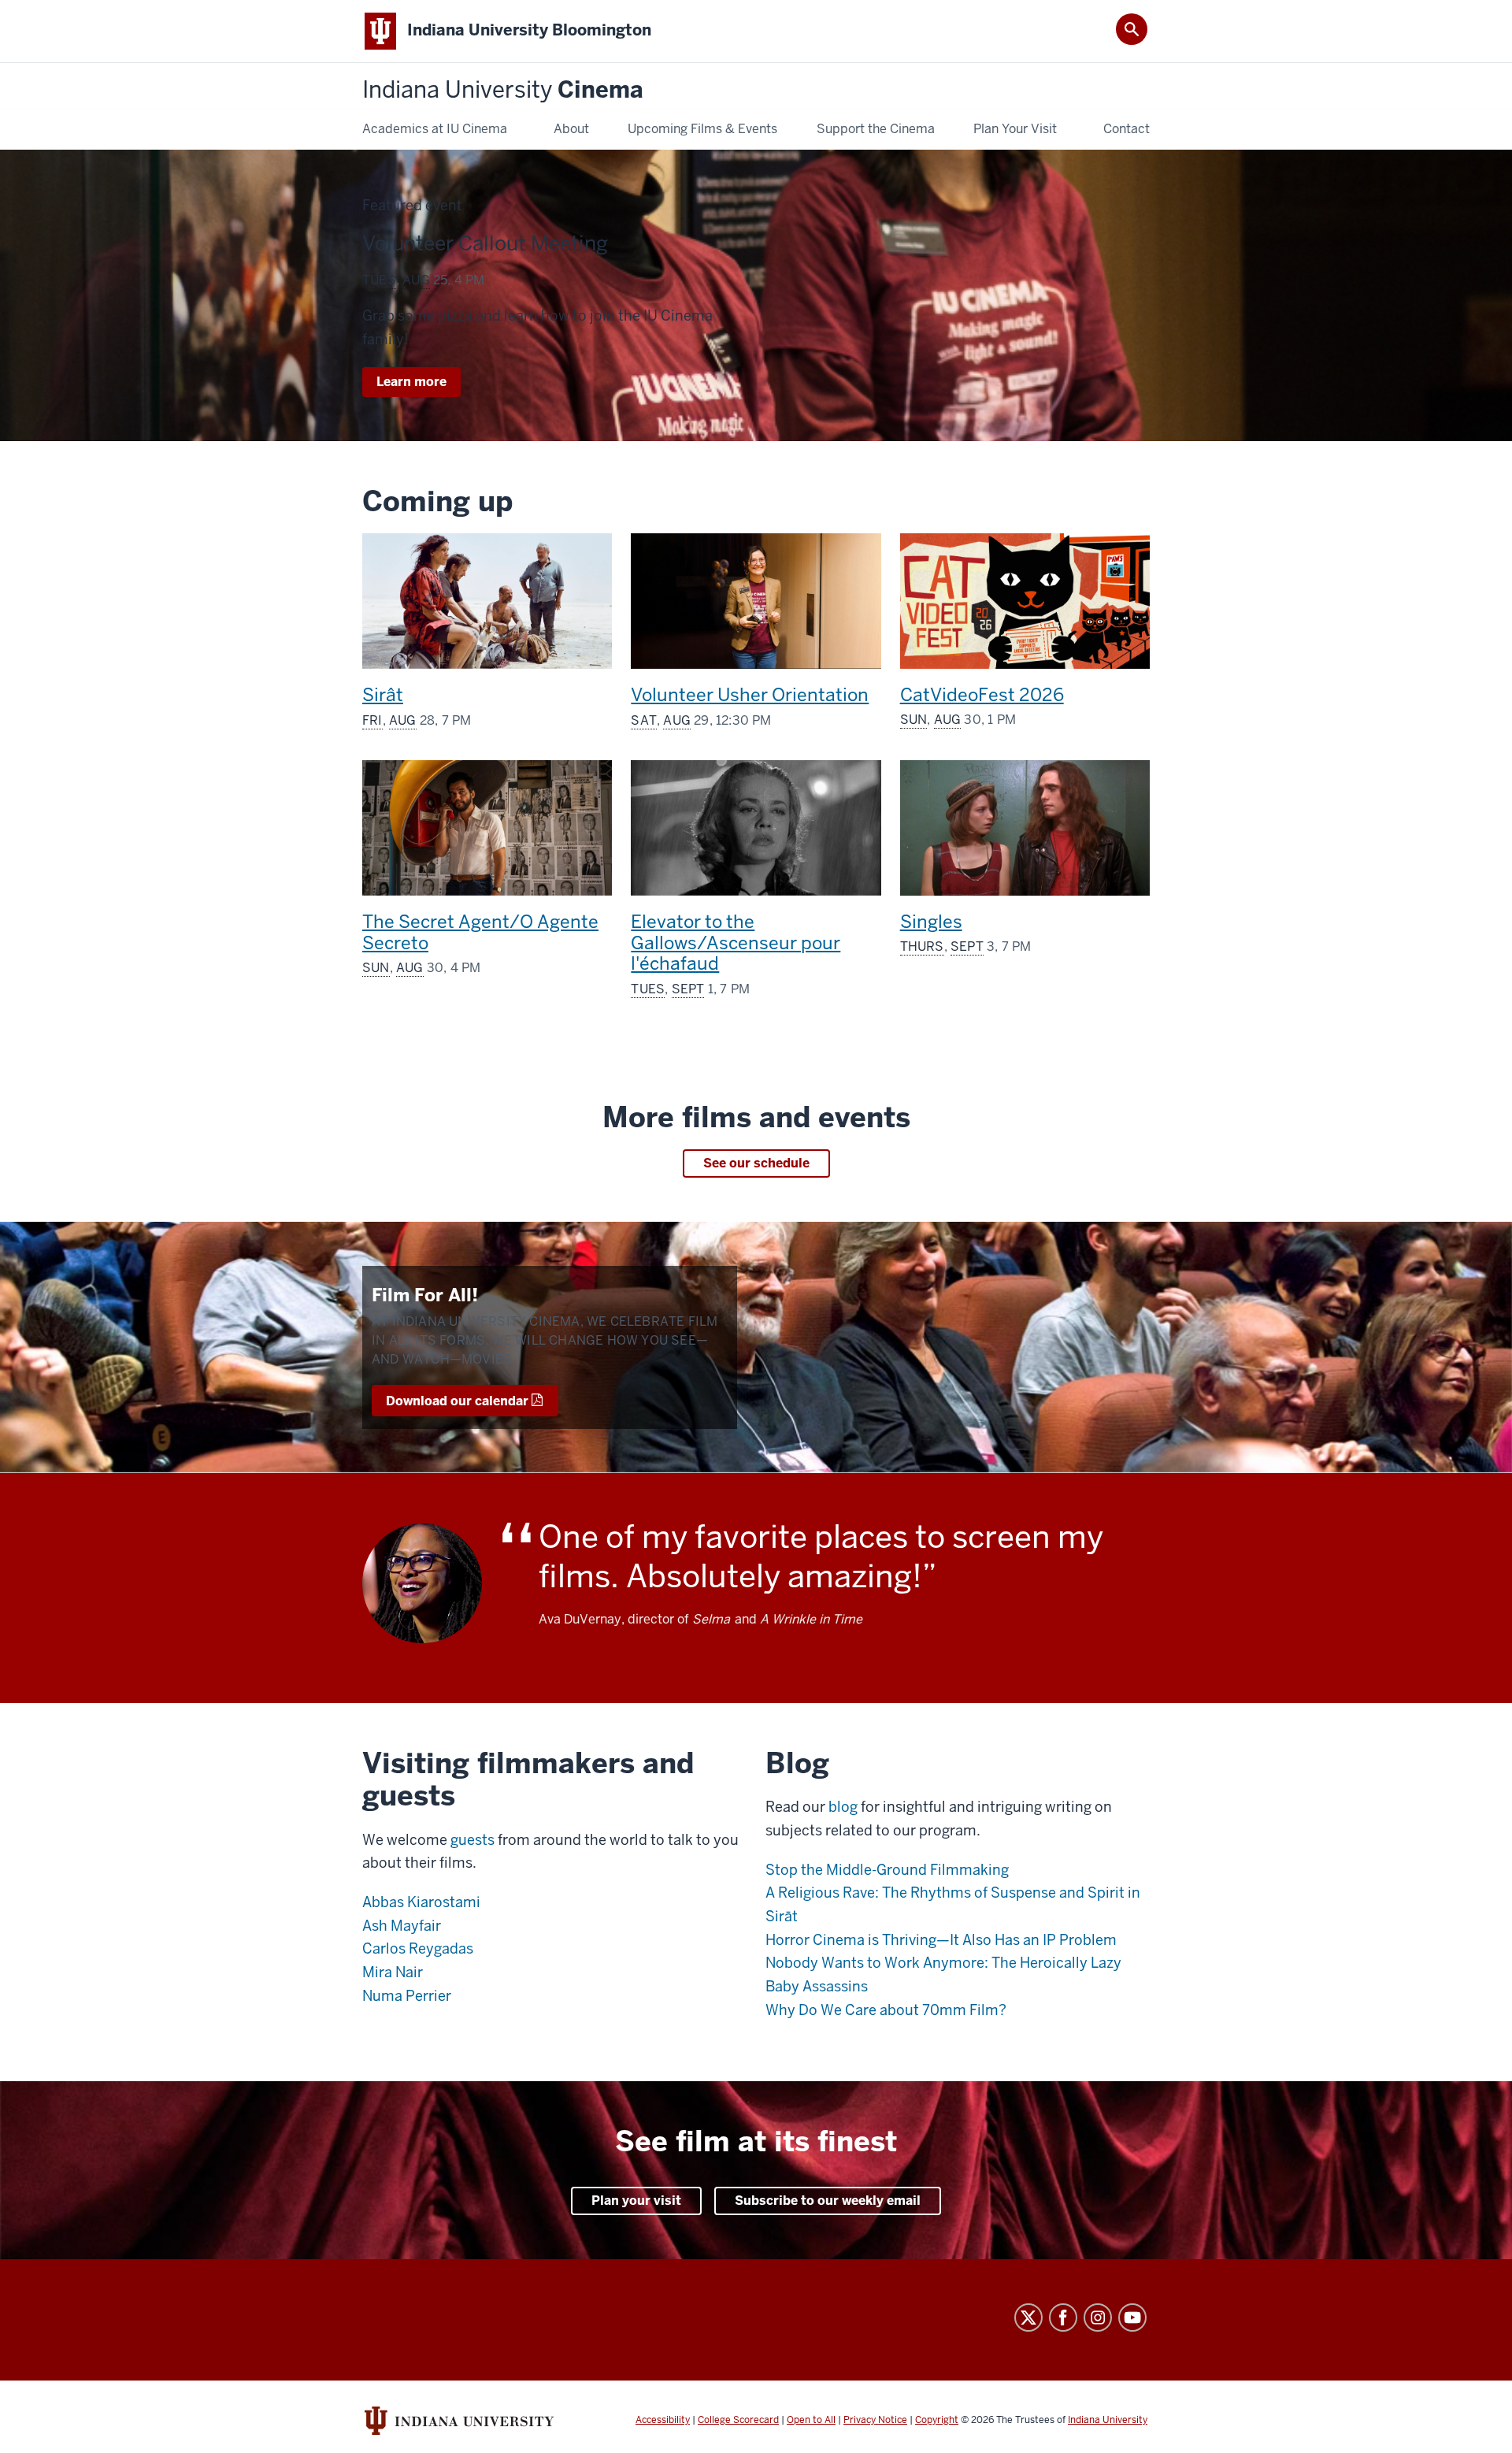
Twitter (1028, 2318)
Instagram (1098, 2318)
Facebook (1063, 2318)
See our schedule (756, 1163)
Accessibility (663, 2420)
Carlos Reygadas (418, 1948)
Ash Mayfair (402, 1926)
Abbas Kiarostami (421, 1902)
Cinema (503, 90)
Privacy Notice (875, 2420)
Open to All (811, 2420)
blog (843, 1807)
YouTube (1132, 2318)
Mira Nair (393, 1972)
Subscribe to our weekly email (828, 2201)
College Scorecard (738, 2420)
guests (472, 1840)
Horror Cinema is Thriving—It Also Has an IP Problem (941, 1940)
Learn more (419, 385)
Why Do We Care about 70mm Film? (886, 2010)
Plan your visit (636, 2201)
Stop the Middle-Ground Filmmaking (887, 1870)
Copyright (937, 2420)
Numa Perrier (407, 1996)
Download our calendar (457, 1401)
